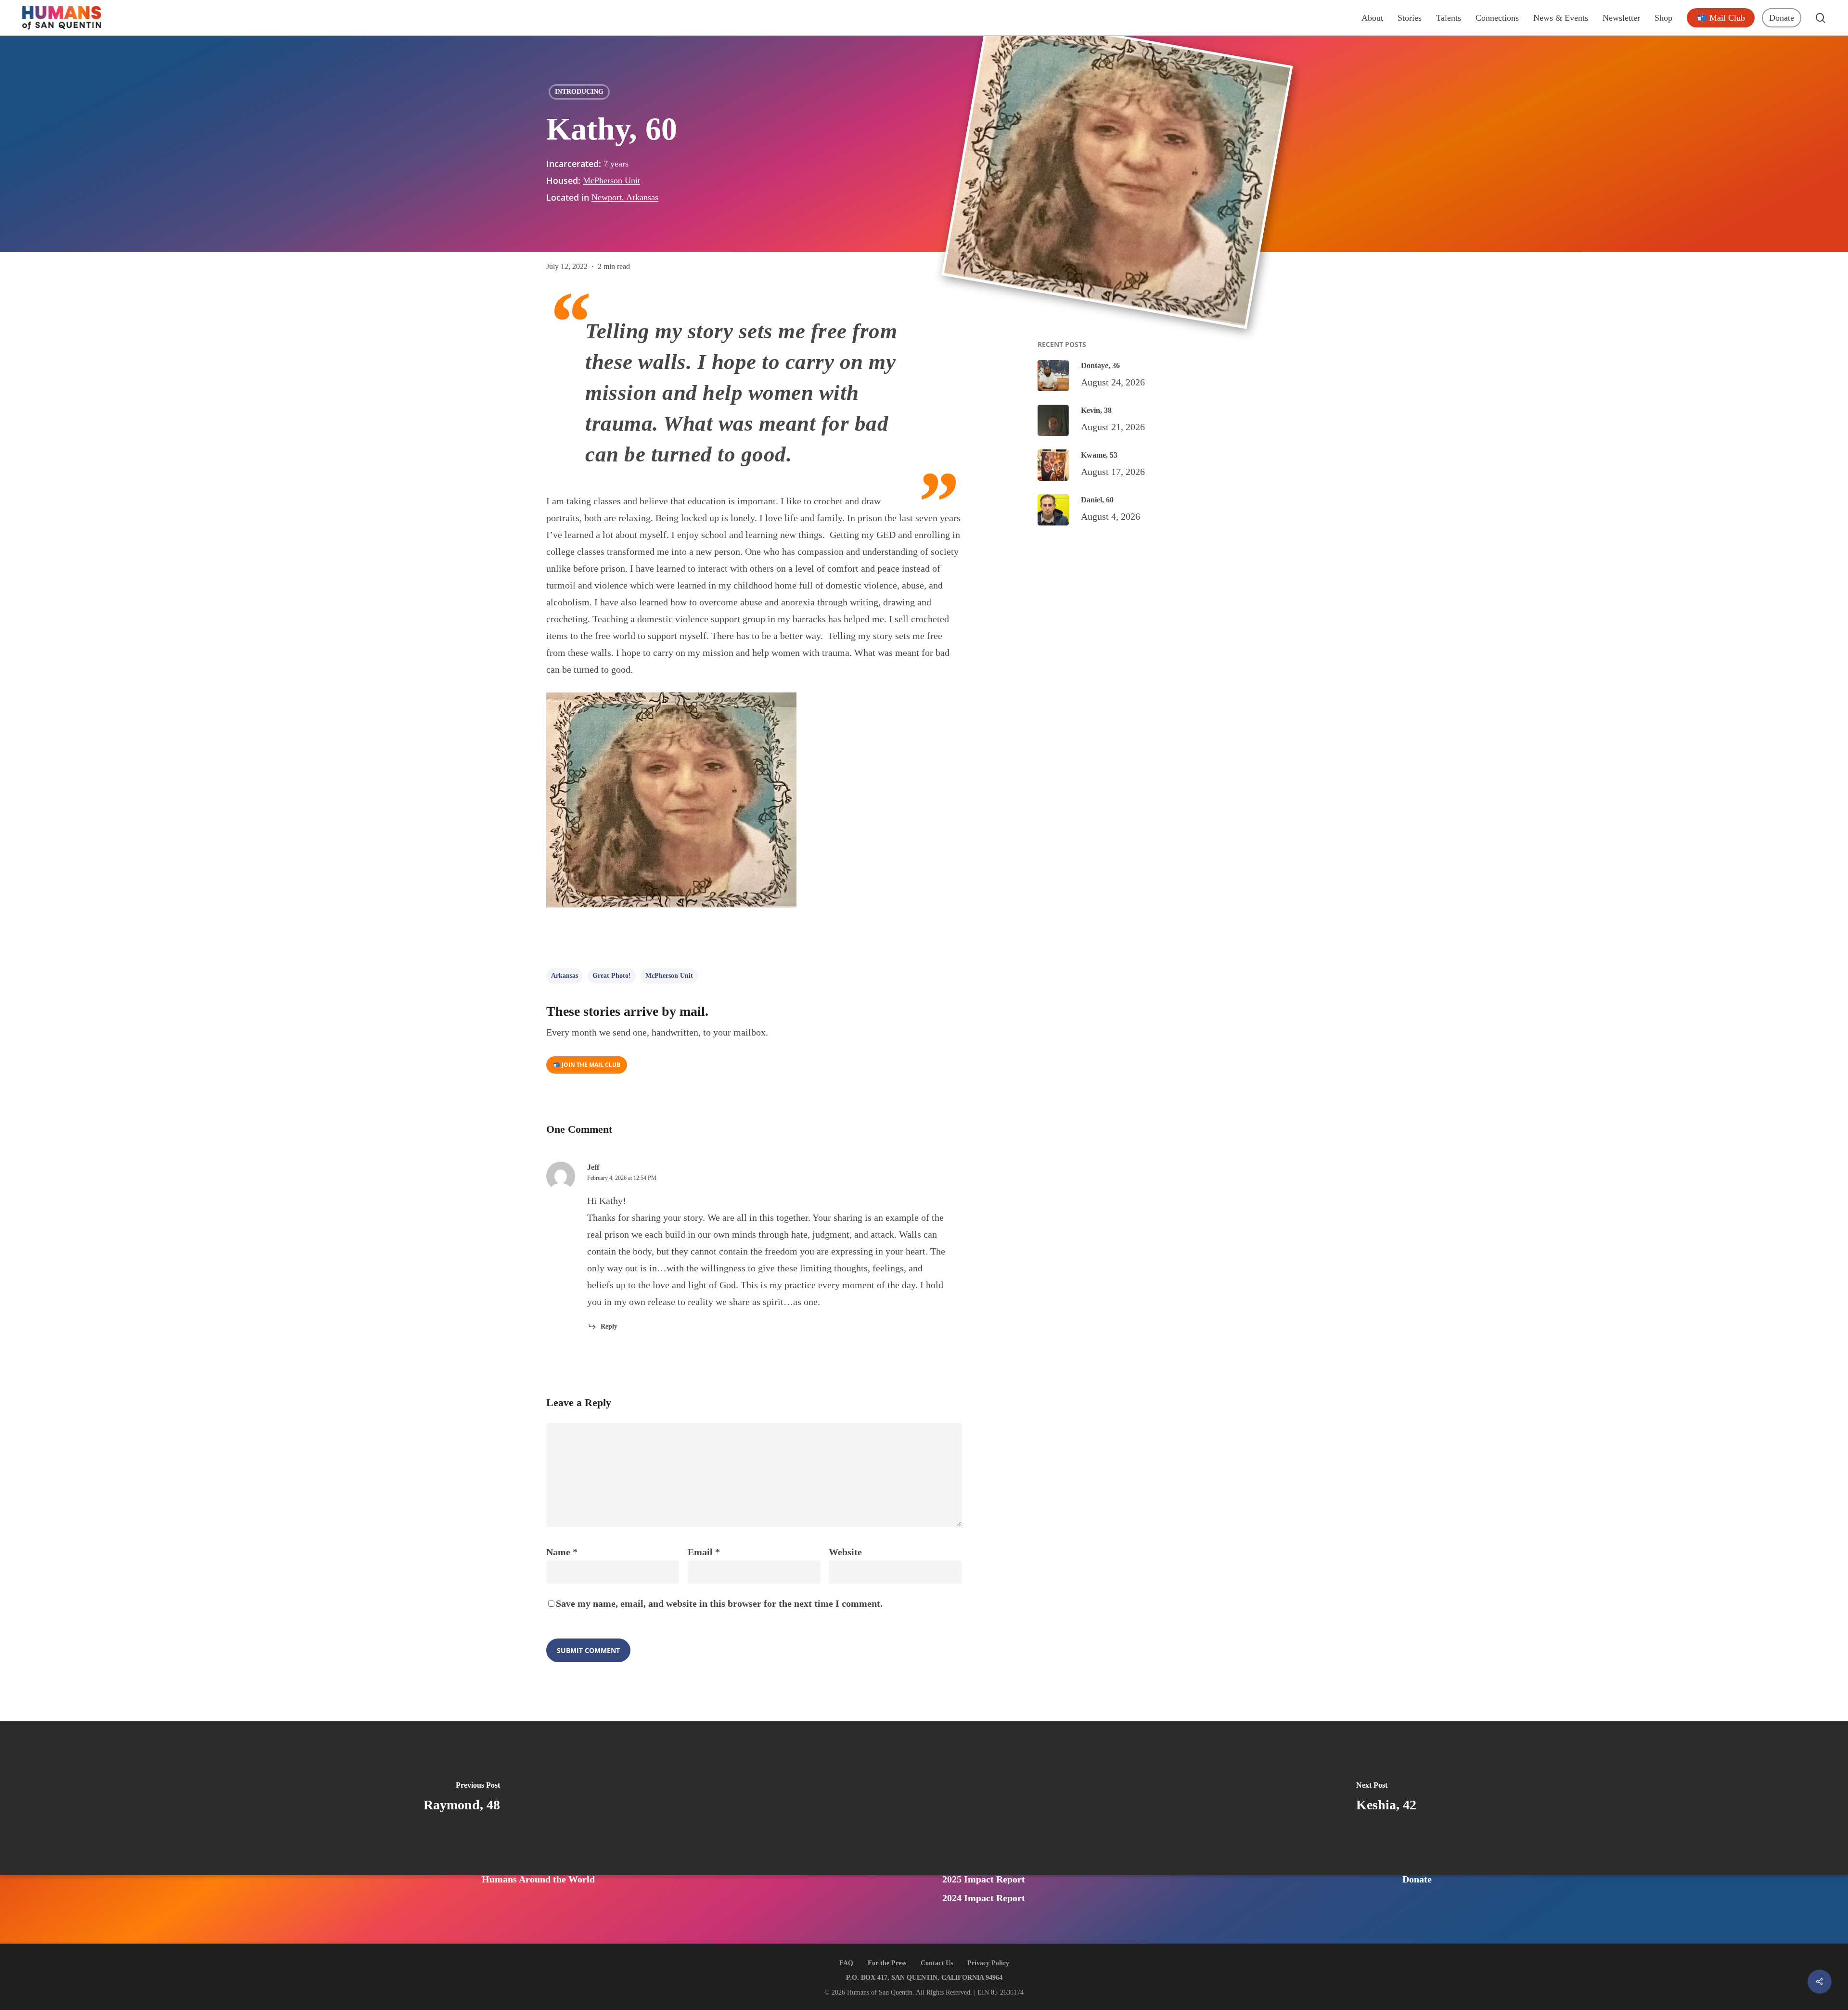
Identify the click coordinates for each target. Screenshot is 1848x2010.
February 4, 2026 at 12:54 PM (622, 1178)
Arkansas (565, 976)
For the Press (887, 1963)
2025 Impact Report (984, 1879)
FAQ (846, 1963)
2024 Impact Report (984, 1898)
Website (845, 1552)
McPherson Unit (611, 180)
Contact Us (937, 1963)
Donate (1417, 1879)
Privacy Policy (988, 1963)
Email (704, 1552)
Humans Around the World (538, 1879)
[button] (587, 1065)
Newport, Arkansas (625, 197)
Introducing (579, 92)
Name (562, 1552)
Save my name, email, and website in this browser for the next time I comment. (719, 1603)
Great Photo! (612, 976)
